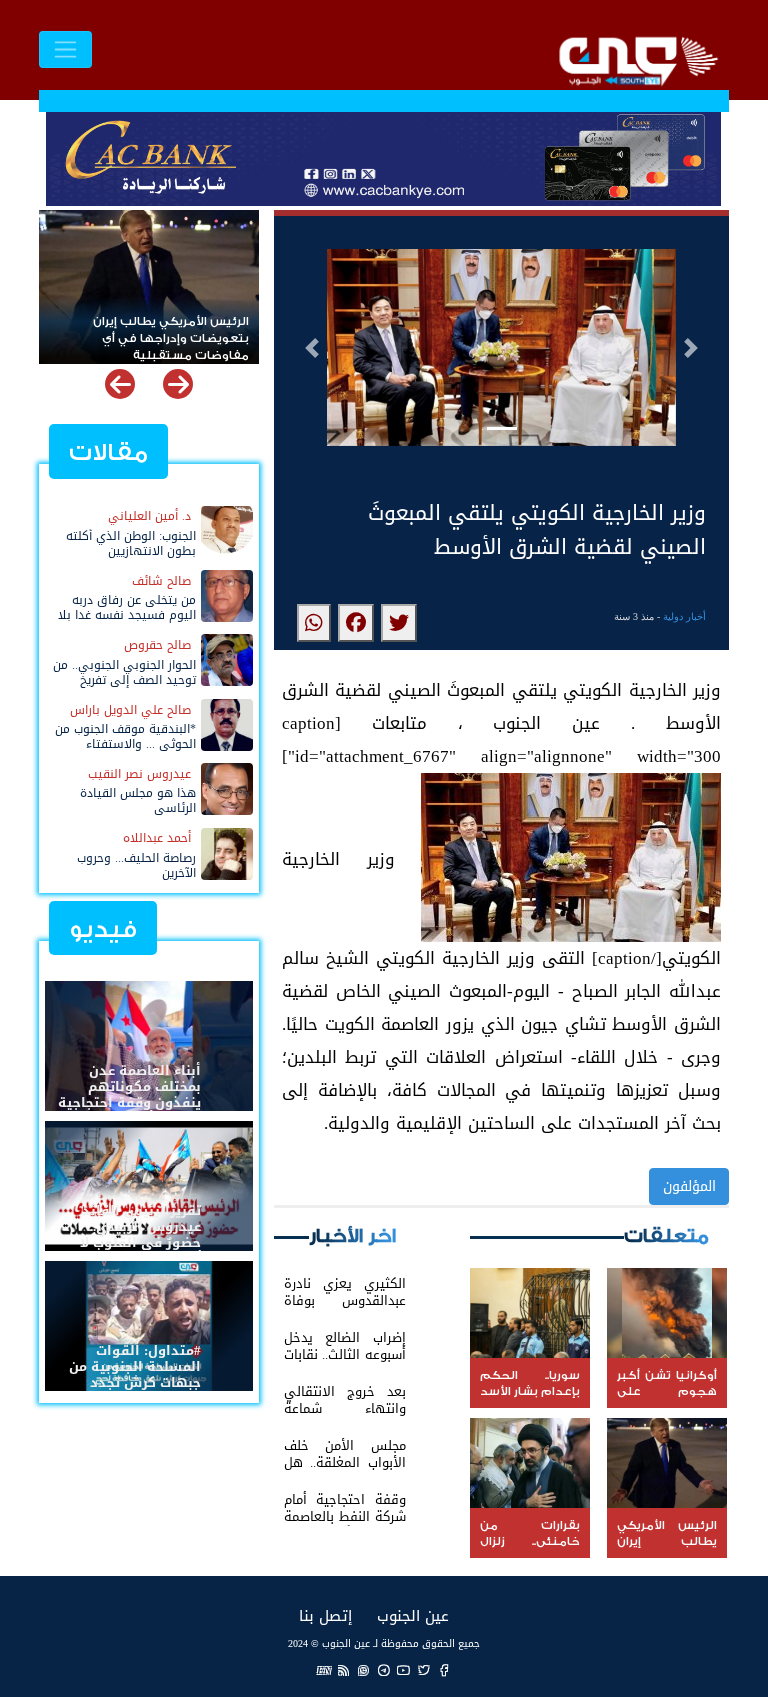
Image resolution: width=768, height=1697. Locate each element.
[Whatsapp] (364, 1669)
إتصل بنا (325, 1615)
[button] (312, 348)
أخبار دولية (684, 616)
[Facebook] (444, 1669)
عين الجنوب (413, 1615)
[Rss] (344, 1669)
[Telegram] (384, 1669)
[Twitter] (424, 1669)
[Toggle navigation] (65, 49)
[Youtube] (404, 1669)
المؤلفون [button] (689, 1186)
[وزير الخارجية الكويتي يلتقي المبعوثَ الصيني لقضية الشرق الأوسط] (399, 623)
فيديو (103, 929)
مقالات (108, 452)
